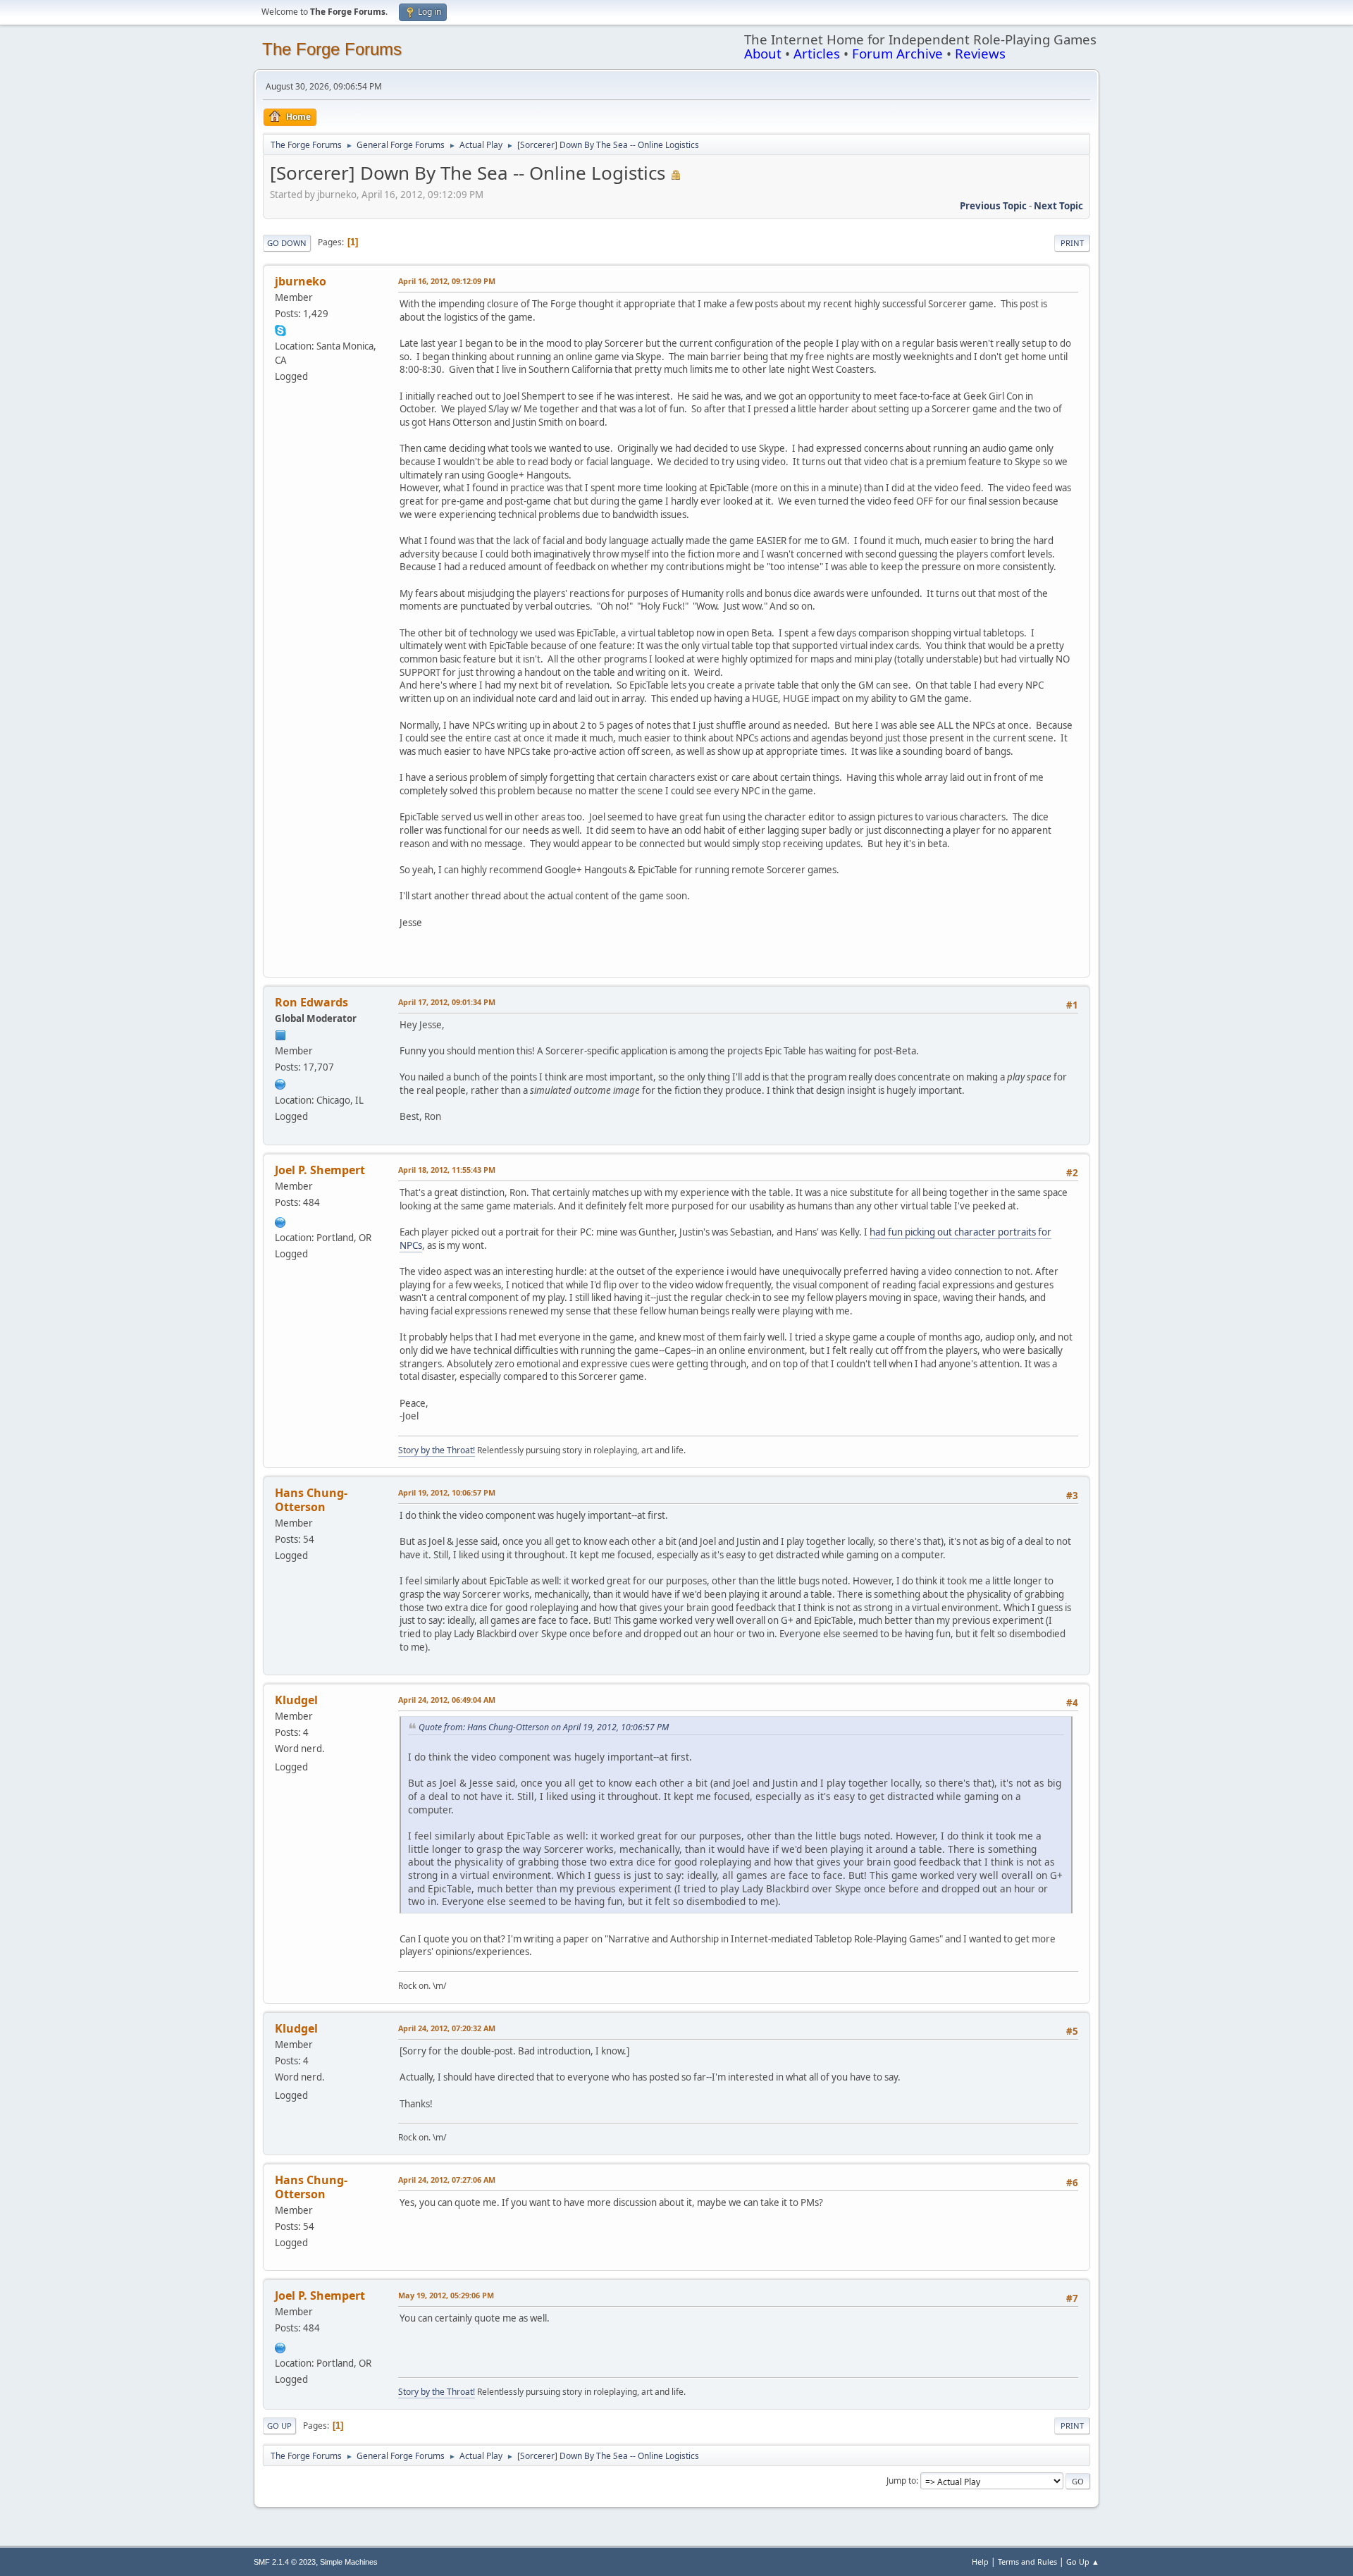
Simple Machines (349, 2562)
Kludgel (296, 1700)
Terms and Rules (1027, 2562)
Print (1072, 243)
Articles (817, 53)
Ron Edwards (311, 1002)
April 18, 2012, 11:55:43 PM (447, 1170)
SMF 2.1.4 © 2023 (285, 2562)
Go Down (287, 243)
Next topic (1058, 206)
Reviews (980, 53)
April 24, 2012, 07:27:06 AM (447, 2180)
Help (980, 2562)
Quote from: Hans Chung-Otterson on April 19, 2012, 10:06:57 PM (544, 1727)
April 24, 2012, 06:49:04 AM (447, 1700)
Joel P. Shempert (320, 1170)
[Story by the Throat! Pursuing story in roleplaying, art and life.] (280, 1221)
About (763, 53)
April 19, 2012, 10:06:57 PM (447, 1492)
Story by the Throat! (437, 1450)
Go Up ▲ (1083, 2562)
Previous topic (993, 206)
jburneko (301, 281)
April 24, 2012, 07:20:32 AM (447, 2028)
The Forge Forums (332, 49)
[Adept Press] (280, 1083)
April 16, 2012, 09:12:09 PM (447, 281)
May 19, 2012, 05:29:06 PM (446, 2295)
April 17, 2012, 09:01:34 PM (447, 1002)
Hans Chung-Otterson (311, 1500)
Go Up (279, 2426)
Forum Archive (897, 53)
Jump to (901, 2481)
